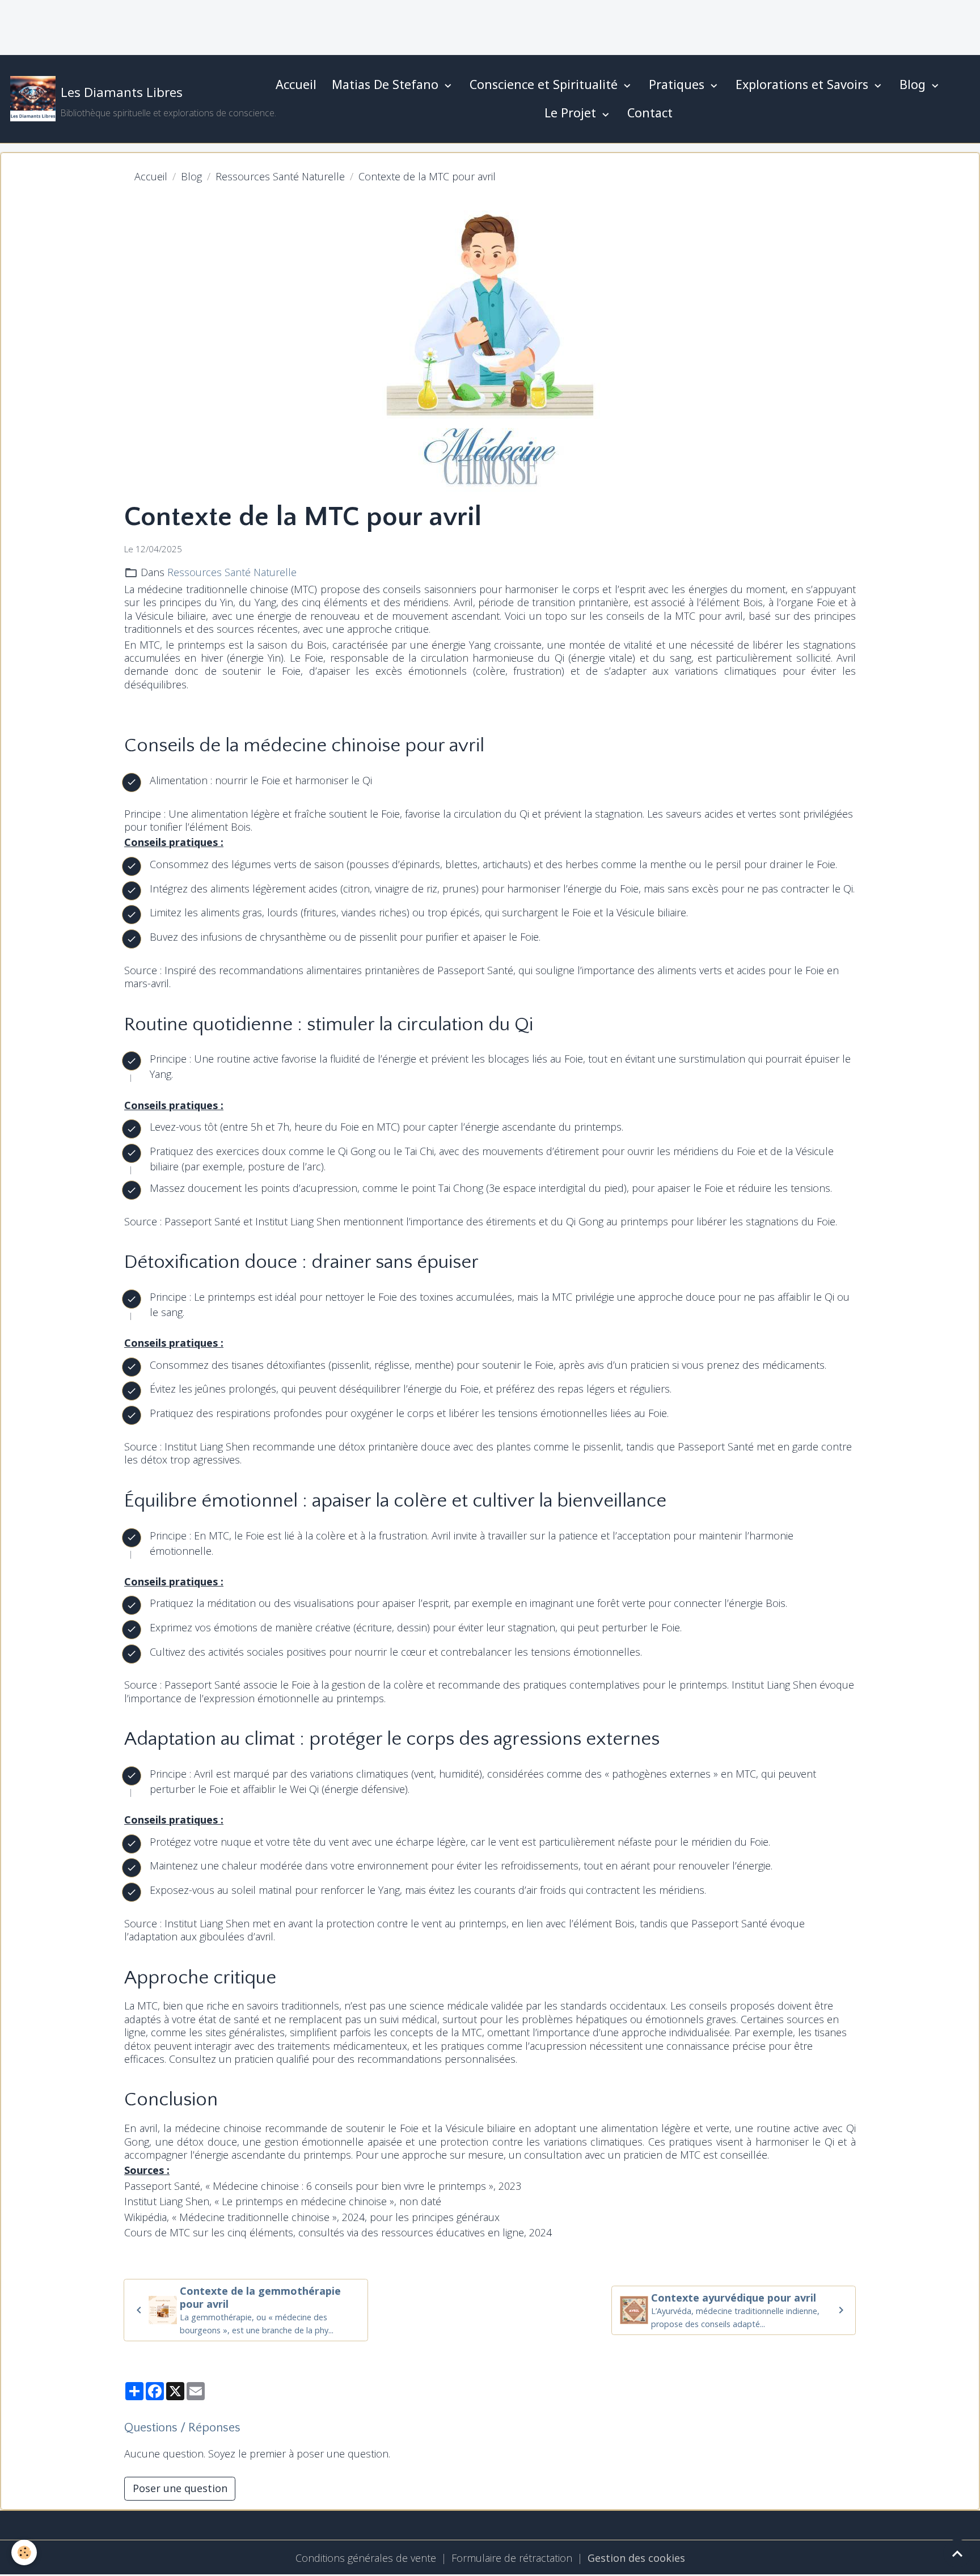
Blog (914, 84)
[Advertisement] (206, 26)
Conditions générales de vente (366, 2558)
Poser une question (180, 2488)
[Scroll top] (957, 2553)
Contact (650, 113)
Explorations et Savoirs (804, 84)
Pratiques (678, 84)
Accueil (296, 84)
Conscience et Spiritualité (545, 84)
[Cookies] (24, 2552)
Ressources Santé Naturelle (280, 176)
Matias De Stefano (387, 84)
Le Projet (572, 113)
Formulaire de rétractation (512, 2558)
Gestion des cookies (636, 2558)
